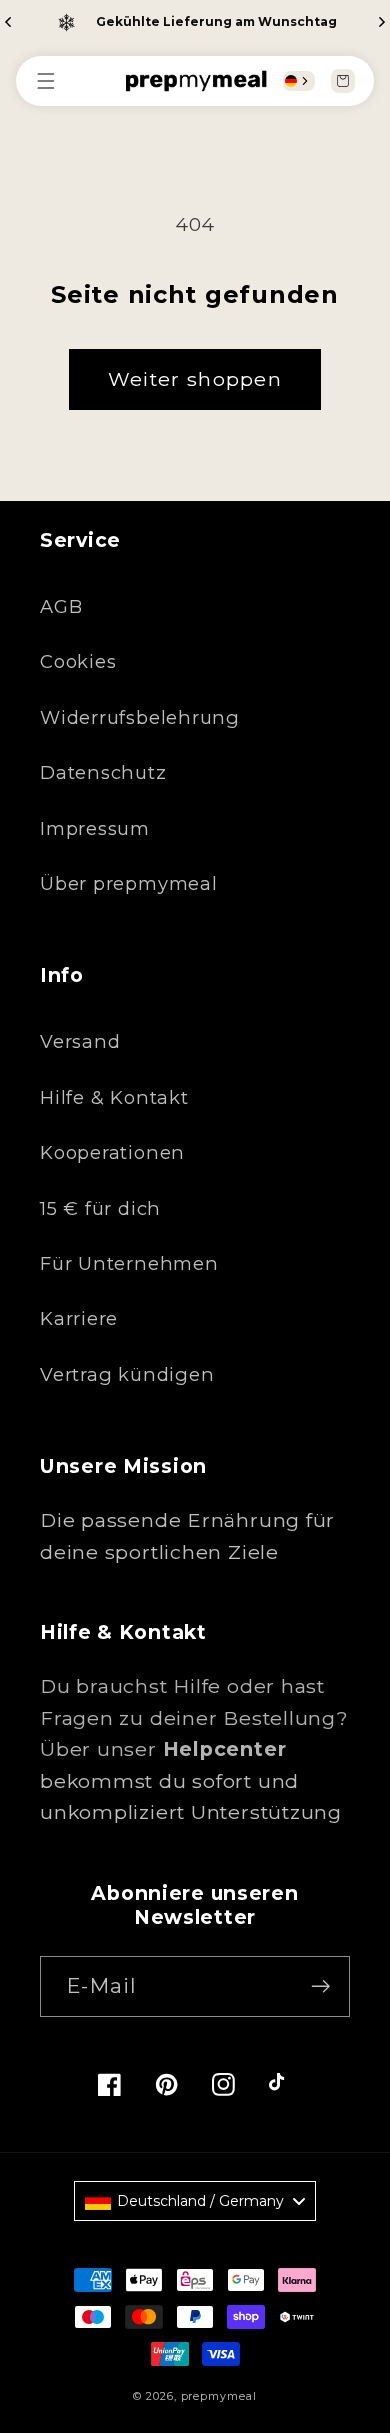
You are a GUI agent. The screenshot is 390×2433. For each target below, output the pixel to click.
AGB (61, 606)
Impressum (95, 828)
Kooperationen (112, 1152)
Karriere (79, 1318)
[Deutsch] (291, 81)
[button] (56, 81)
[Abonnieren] (320, 1986)
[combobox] (299, 81)
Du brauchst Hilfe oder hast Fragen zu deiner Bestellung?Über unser (194, 1717)
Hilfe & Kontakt (114, 1097)
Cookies (78, 661)
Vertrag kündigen (127, 1374)
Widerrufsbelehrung (140, 717)
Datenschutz (103, 772)
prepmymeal (219, 2396)
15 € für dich (100, 1208)
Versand (80, 1041)
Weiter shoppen (195, 379)
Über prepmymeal (129, 883)
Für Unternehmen (129, 1263)
